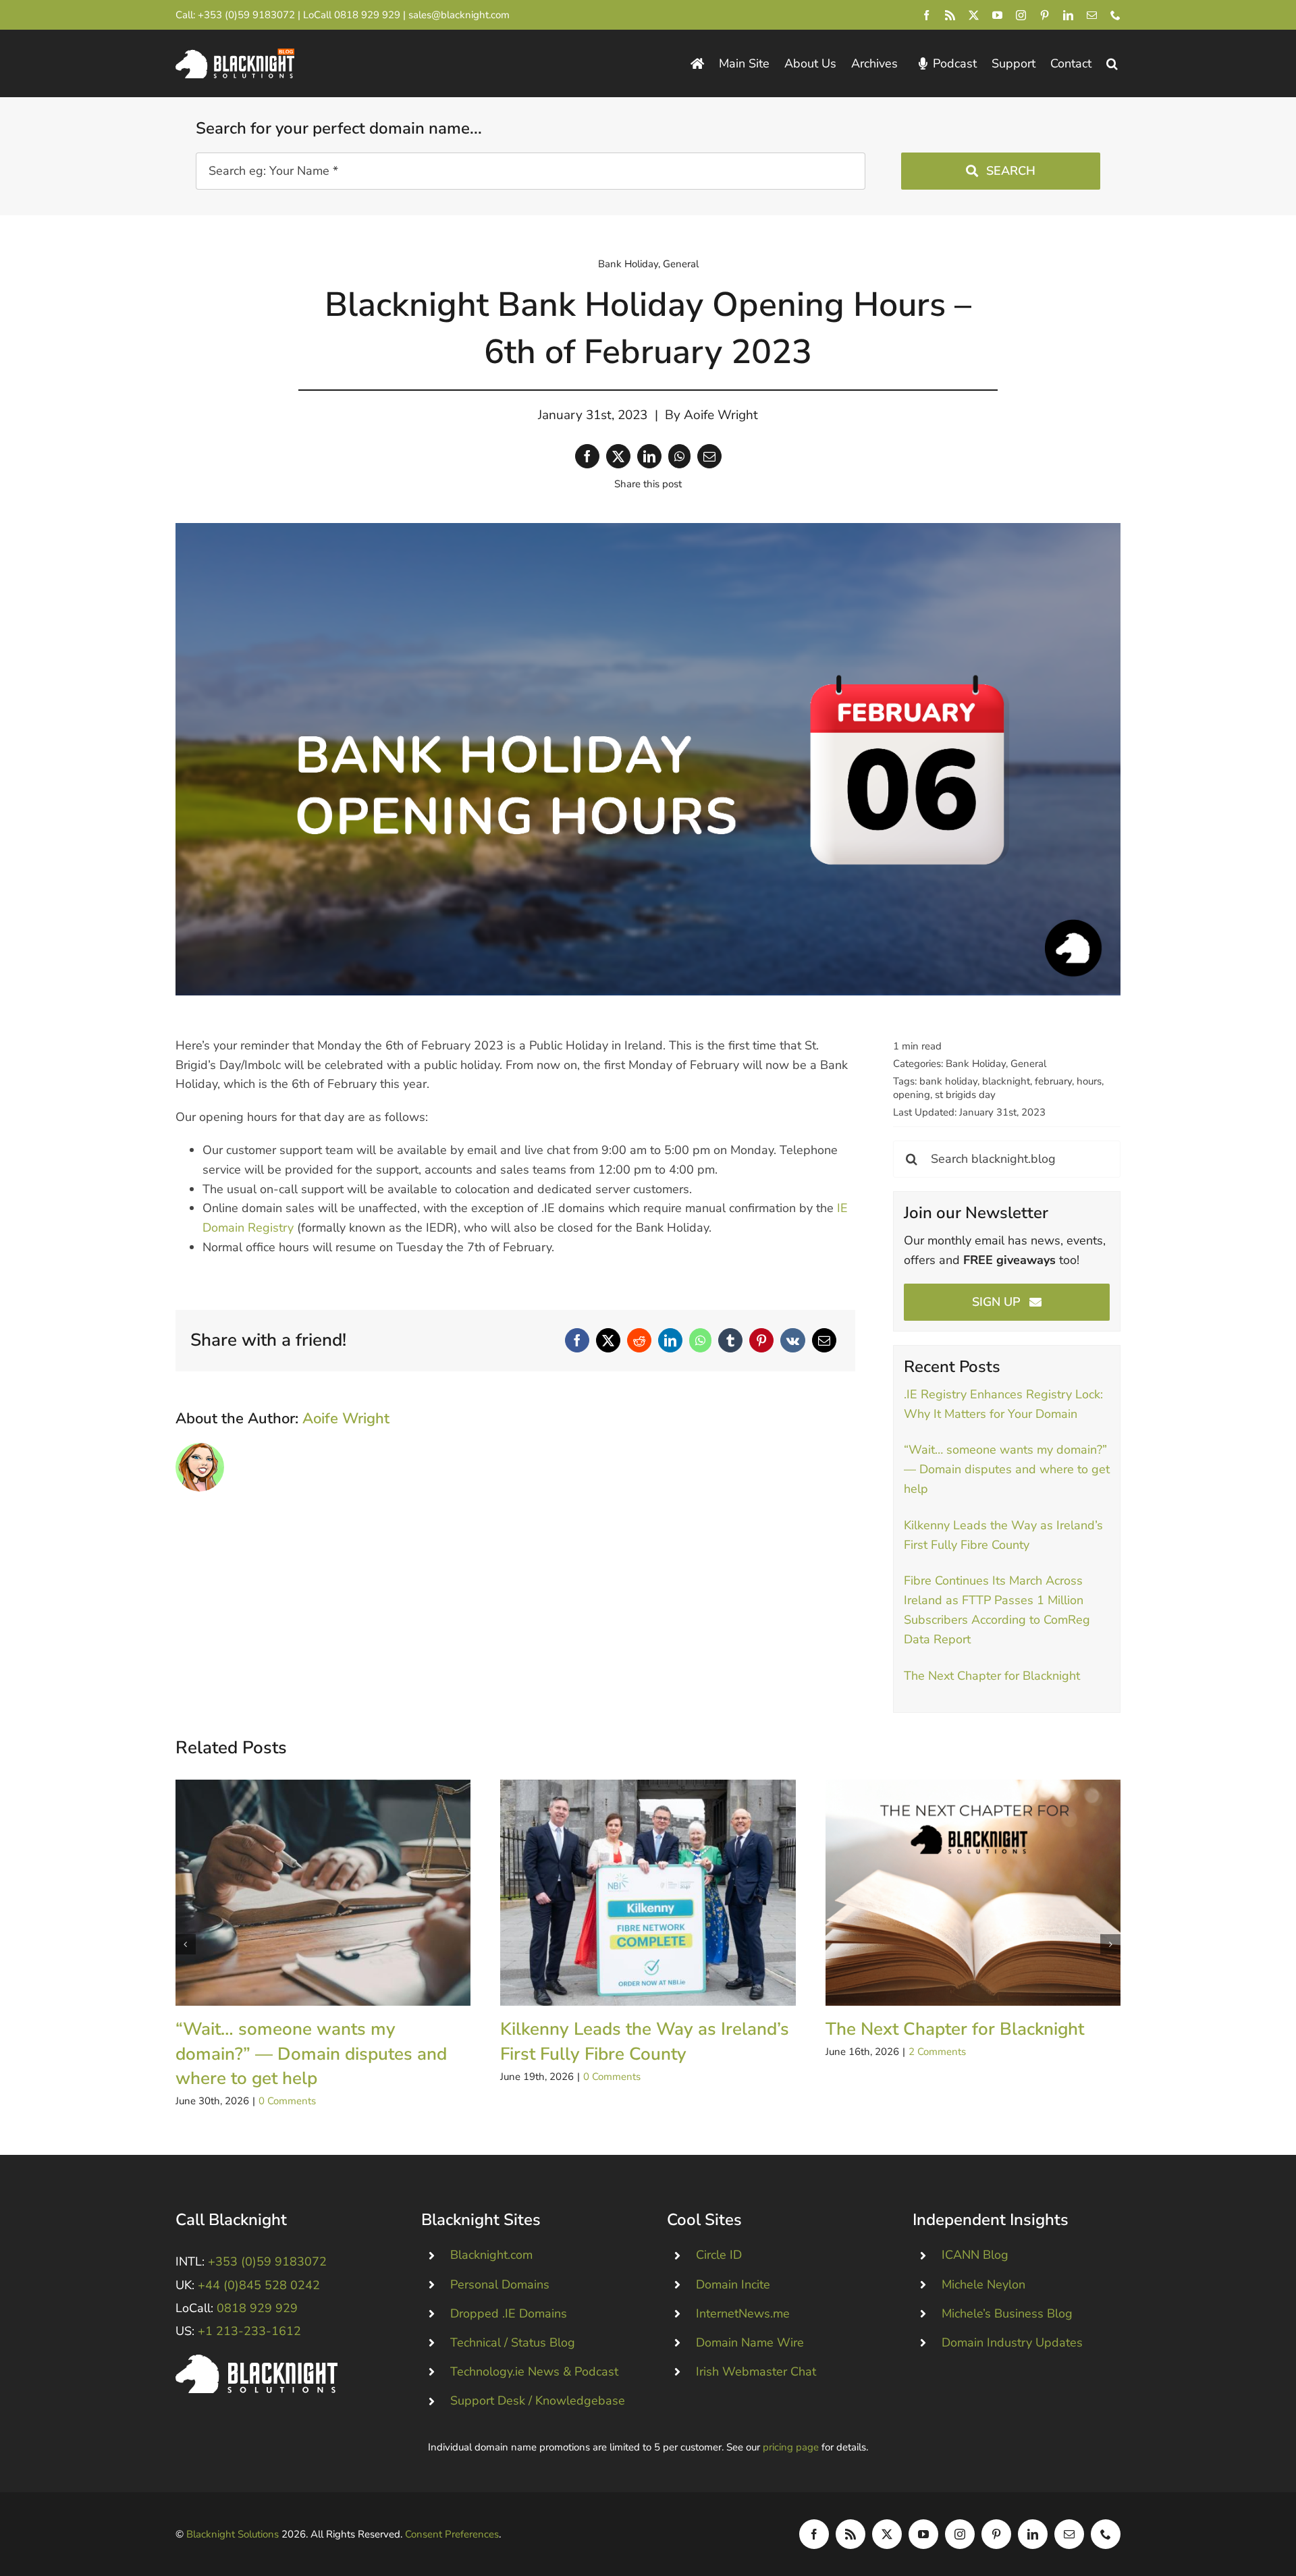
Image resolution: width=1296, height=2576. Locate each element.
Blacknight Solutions (233, 2534)
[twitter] (974, 15)
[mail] (1092, 15)
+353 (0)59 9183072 (246, 15)
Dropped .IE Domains (509, 2313)
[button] (1112, 64)
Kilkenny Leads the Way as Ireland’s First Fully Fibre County (648, 1893)
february (1053, 1081)
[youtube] (997, 15)
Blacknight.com (491, 2255)
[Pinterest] (761, 1340)
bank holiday (948, 1081)
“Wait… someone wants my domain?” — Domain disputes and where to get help (1007, 1469)
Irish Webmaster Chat (756, 2372)
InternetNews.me (743, 2313)
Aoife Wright (721, 415)
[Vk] (793, 1340)
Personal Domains (500, 2284)
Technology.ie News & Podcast (534, 2372)
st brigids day (965, 1095)
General (681, 264)
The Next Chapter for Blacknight (992, 1676)
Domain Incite (733, 2284)
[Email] (709, 456)
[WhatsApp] (679, 456)
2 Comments (937, 2052)
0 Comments (287, 2101)
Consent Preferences (452, 2534)
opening (912, 1095)
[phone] (1115, 15)
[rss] (950, 15)
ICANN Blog (975, 2255)
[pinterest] (1045, 15)
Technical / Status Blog (513, 2342)
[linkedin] (1068, 15)
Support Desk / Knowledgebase (538, 2401)
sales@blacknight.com (459, 15)
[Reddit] (639, 1340)
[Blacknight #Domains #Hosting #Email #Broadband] (256, 2361)
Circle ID (719, 2255)
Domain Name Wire (750, 2342)
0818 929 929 (367, 15)
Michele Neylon (983, 2284)
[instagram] (1021, 15)
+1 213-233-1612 (249, 2331)
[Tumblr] (730, 1340)
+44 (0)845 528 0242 (259, 2285)
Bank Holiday (628, 264)
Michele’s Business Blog (1007, 2313)
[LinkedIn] (649, 456)
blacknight (1006, 1081)
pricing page (791, 2447)
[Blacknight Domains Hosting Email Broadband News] (235, 55)
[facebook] (926, 15)
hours (1089, 1081)
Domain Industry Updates (1012, 2342)
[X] (618, 456)
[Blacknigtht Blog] (697, 64)
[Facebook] (587, 456)
